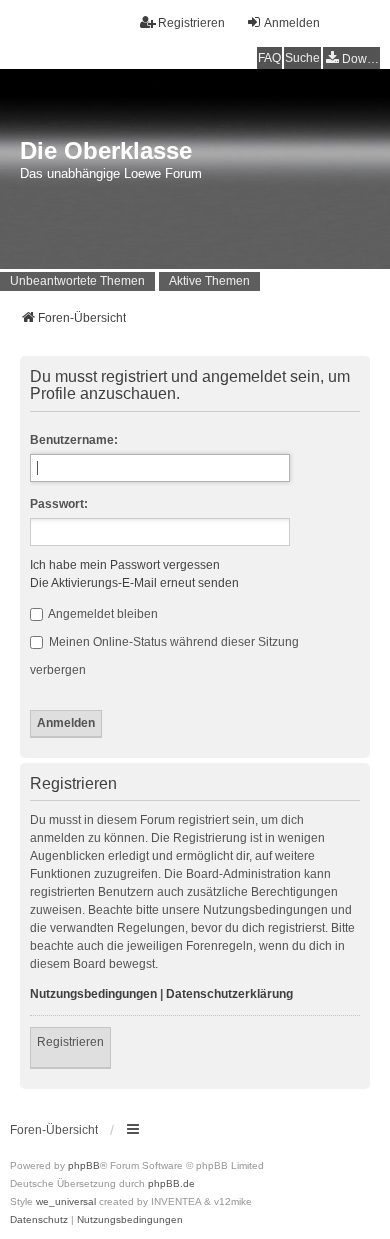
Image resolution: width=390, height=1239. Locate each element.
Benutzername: (74, 440)
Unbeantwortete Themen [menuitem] (77, 281)
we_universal (66, 1201)
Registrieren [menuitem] (191, 23)
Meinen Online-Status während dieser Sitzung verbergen (164, 656)
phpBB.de (171, 1183)
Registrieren (70, 1042)
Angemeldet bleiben (102, 614)
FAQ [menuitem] (269, 58)
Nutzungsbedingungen (93, 994)
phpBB (84, 1165)
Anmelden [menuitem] (292, 23)
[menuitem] (351, 58)
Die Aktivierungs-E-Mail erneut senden (134, 583)
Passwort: (59, 504)
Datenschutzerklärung (229, 994)
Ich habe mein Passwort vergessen (125, 565)
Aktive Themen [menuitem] (209, 281)
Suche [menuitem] (302, 58)
